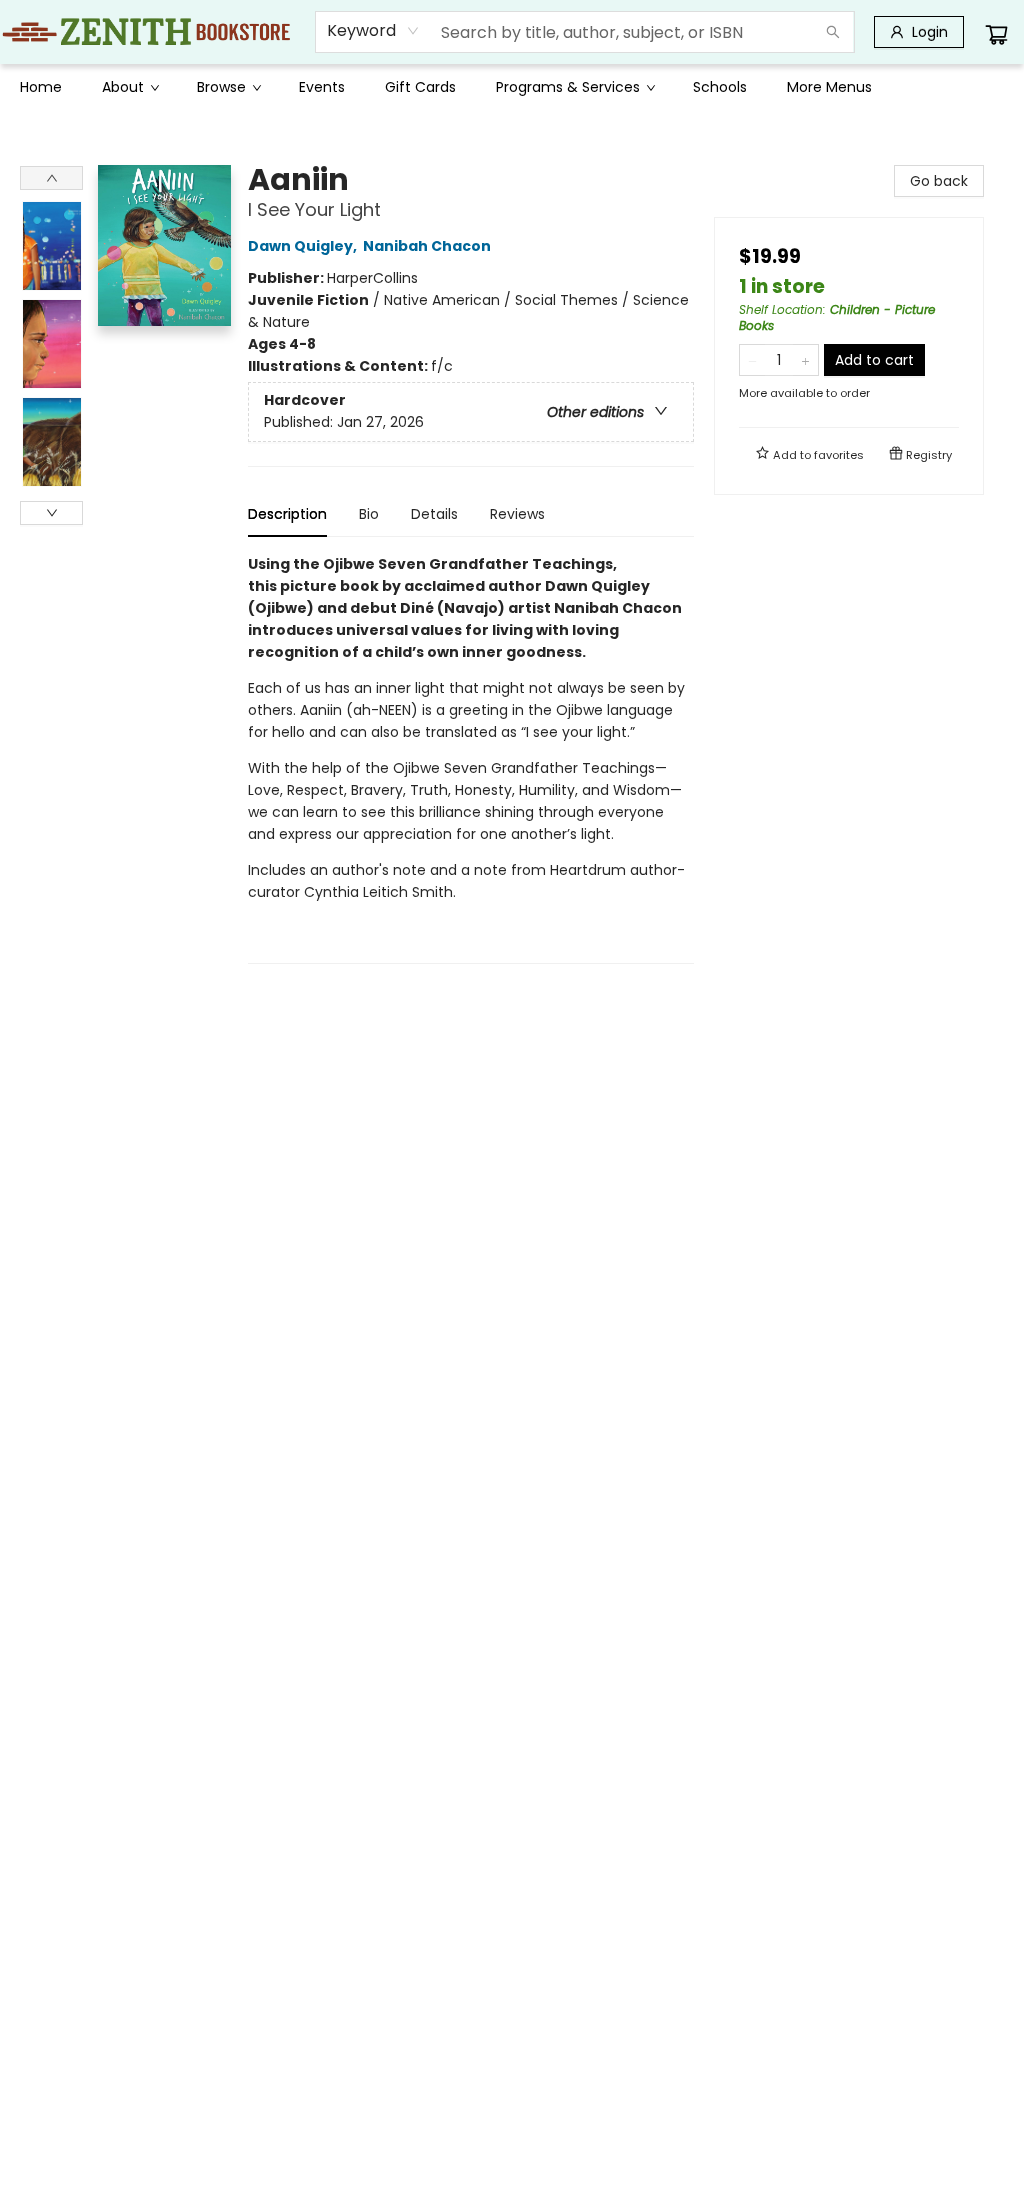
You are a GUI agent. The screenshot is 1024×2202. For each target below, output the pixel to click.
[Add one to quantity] (805, 360)
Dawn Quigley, (304, 246)
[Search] (833, 32)
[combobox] (373, 31)
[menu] (512, 87)
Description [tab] (287, 514)
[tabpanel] (471, 758)
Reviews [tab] (517, 514)
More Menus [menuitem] (829, 87)
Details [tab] (434, 514)
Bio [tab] (369, 514)
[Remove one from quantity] (752, 360)
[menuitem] (41, 87)
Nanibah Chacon (427, 246)
